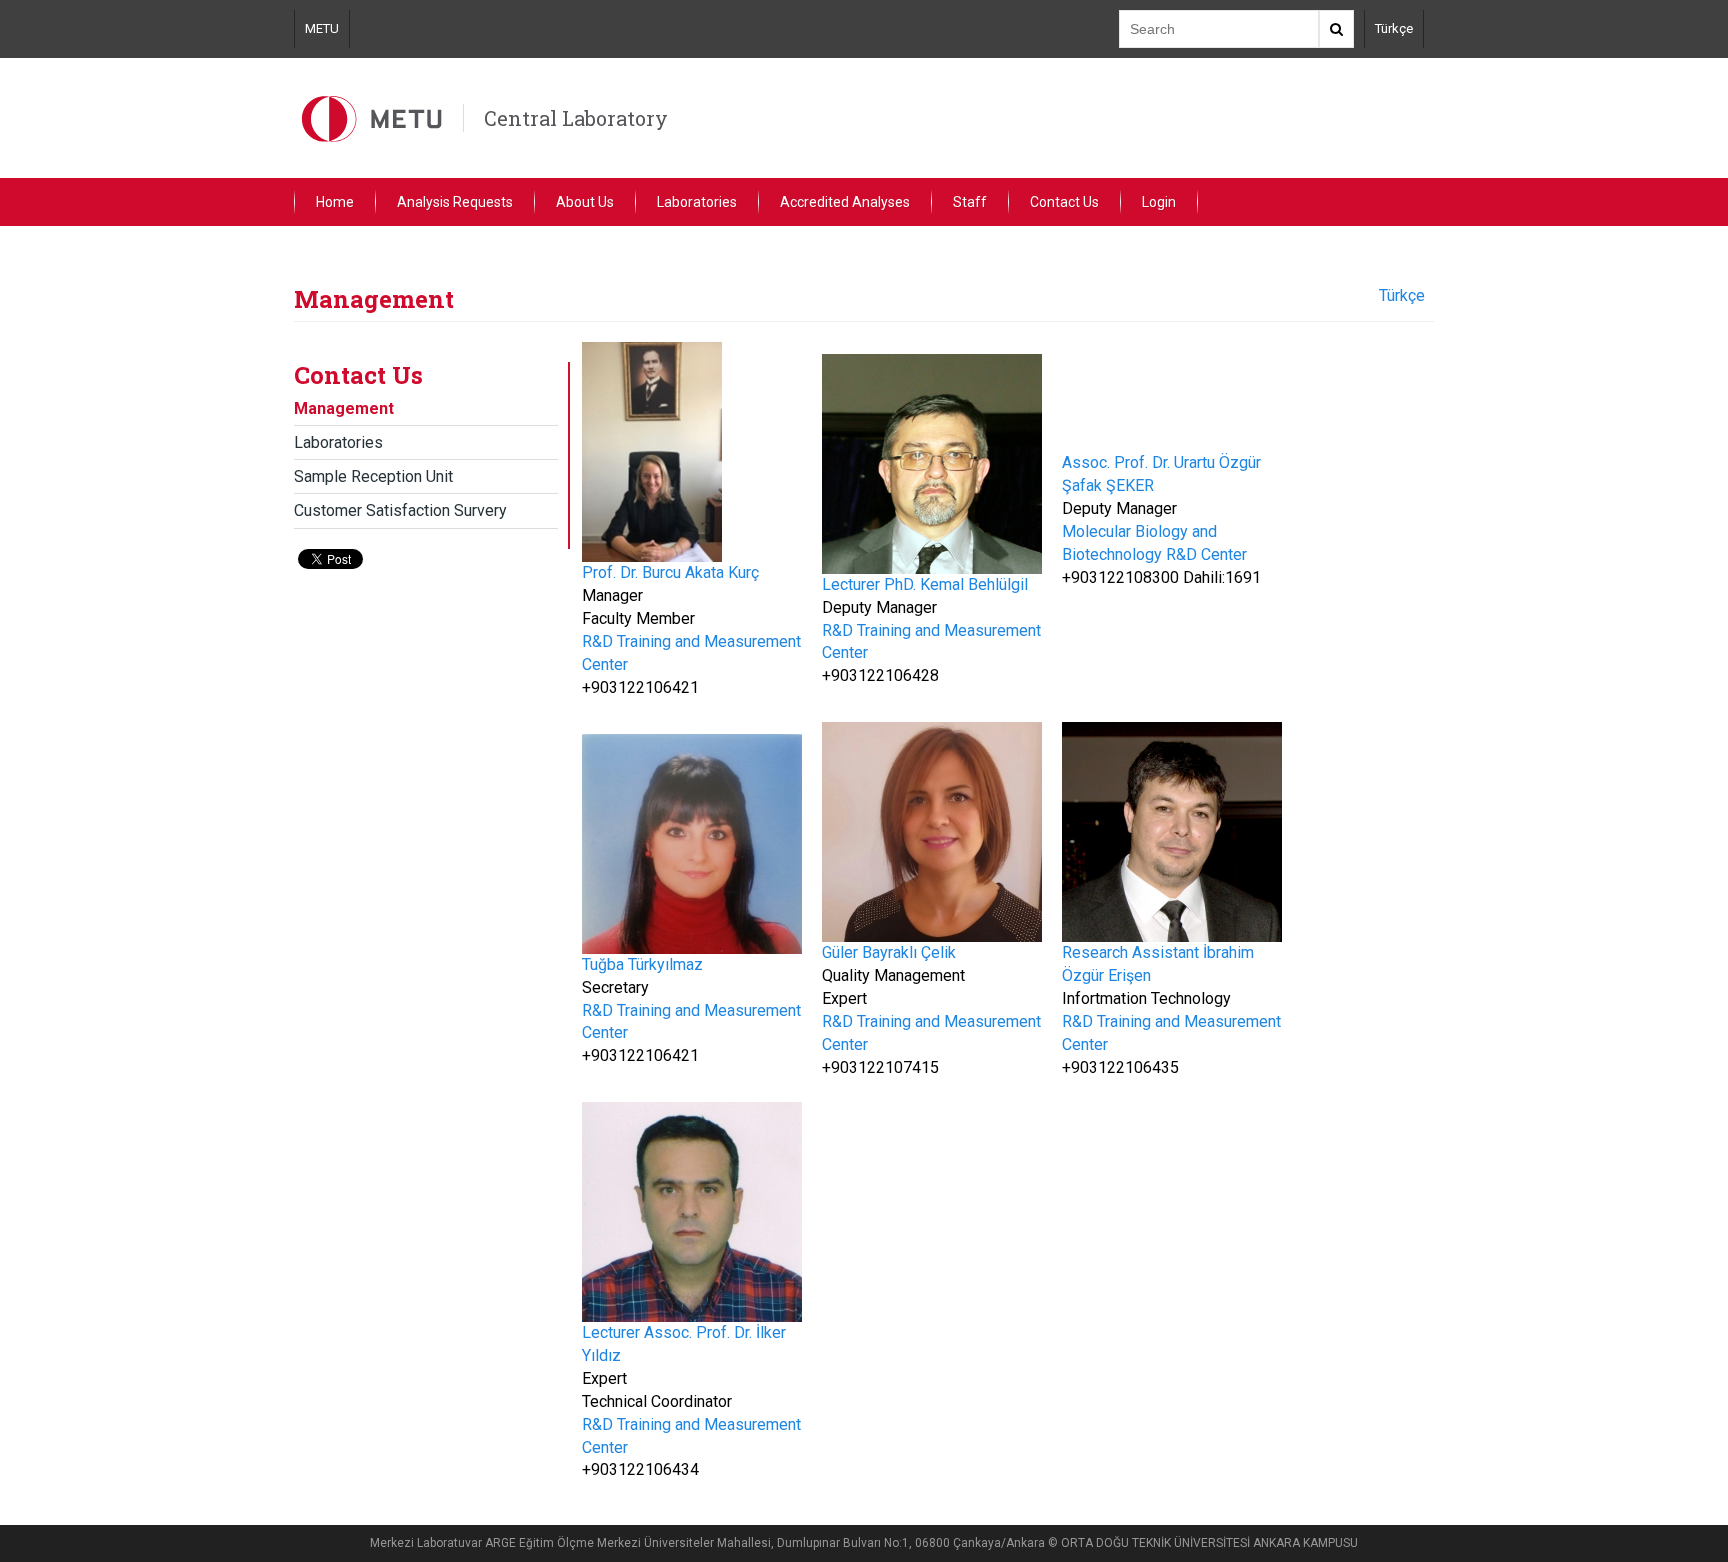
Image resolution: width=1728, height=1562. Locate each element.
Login (1159, 202)
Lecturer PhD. (871, 584)
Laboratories (697, 202)
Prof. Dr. (612, 572)
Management (344, 408)
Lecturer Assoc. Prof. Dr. (669, 1332)
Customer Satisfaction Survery (400, 510)
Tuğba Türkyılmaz (642, 964)
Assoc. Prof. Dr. (1118, 462)
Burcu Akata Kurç (700, 572)
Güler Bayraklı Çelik (889, 952)
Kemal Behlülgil (974, 584)
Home (335, 202)
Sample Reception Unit (373, 476)
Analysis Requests (455, 202)
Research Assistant (1132, 952)
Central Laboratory (576, 118)
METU (322, 28)
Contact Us (1064, 202)
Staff (970, 202)
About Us (585, 202)
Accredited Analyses (845, 202)
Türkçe (1394, 28)
